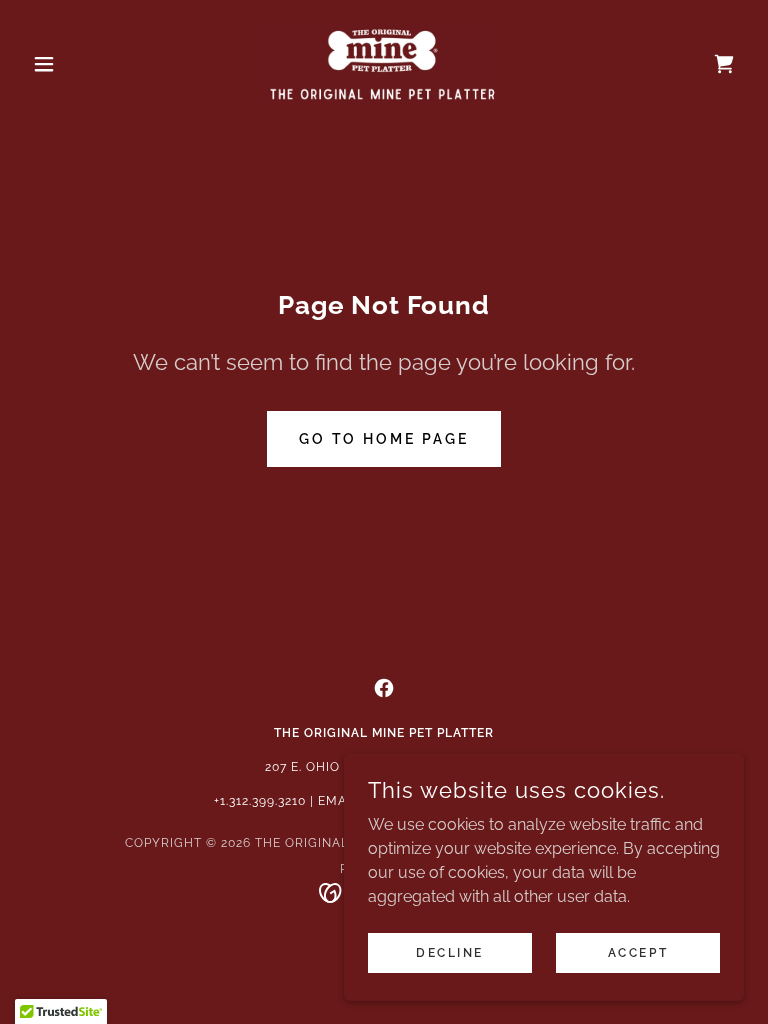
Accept (638, 952)
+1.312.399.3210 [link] (260, 801)
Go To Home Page (384, 439)
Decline (450, 952)
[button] (78, 64)
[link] (384, 64)
